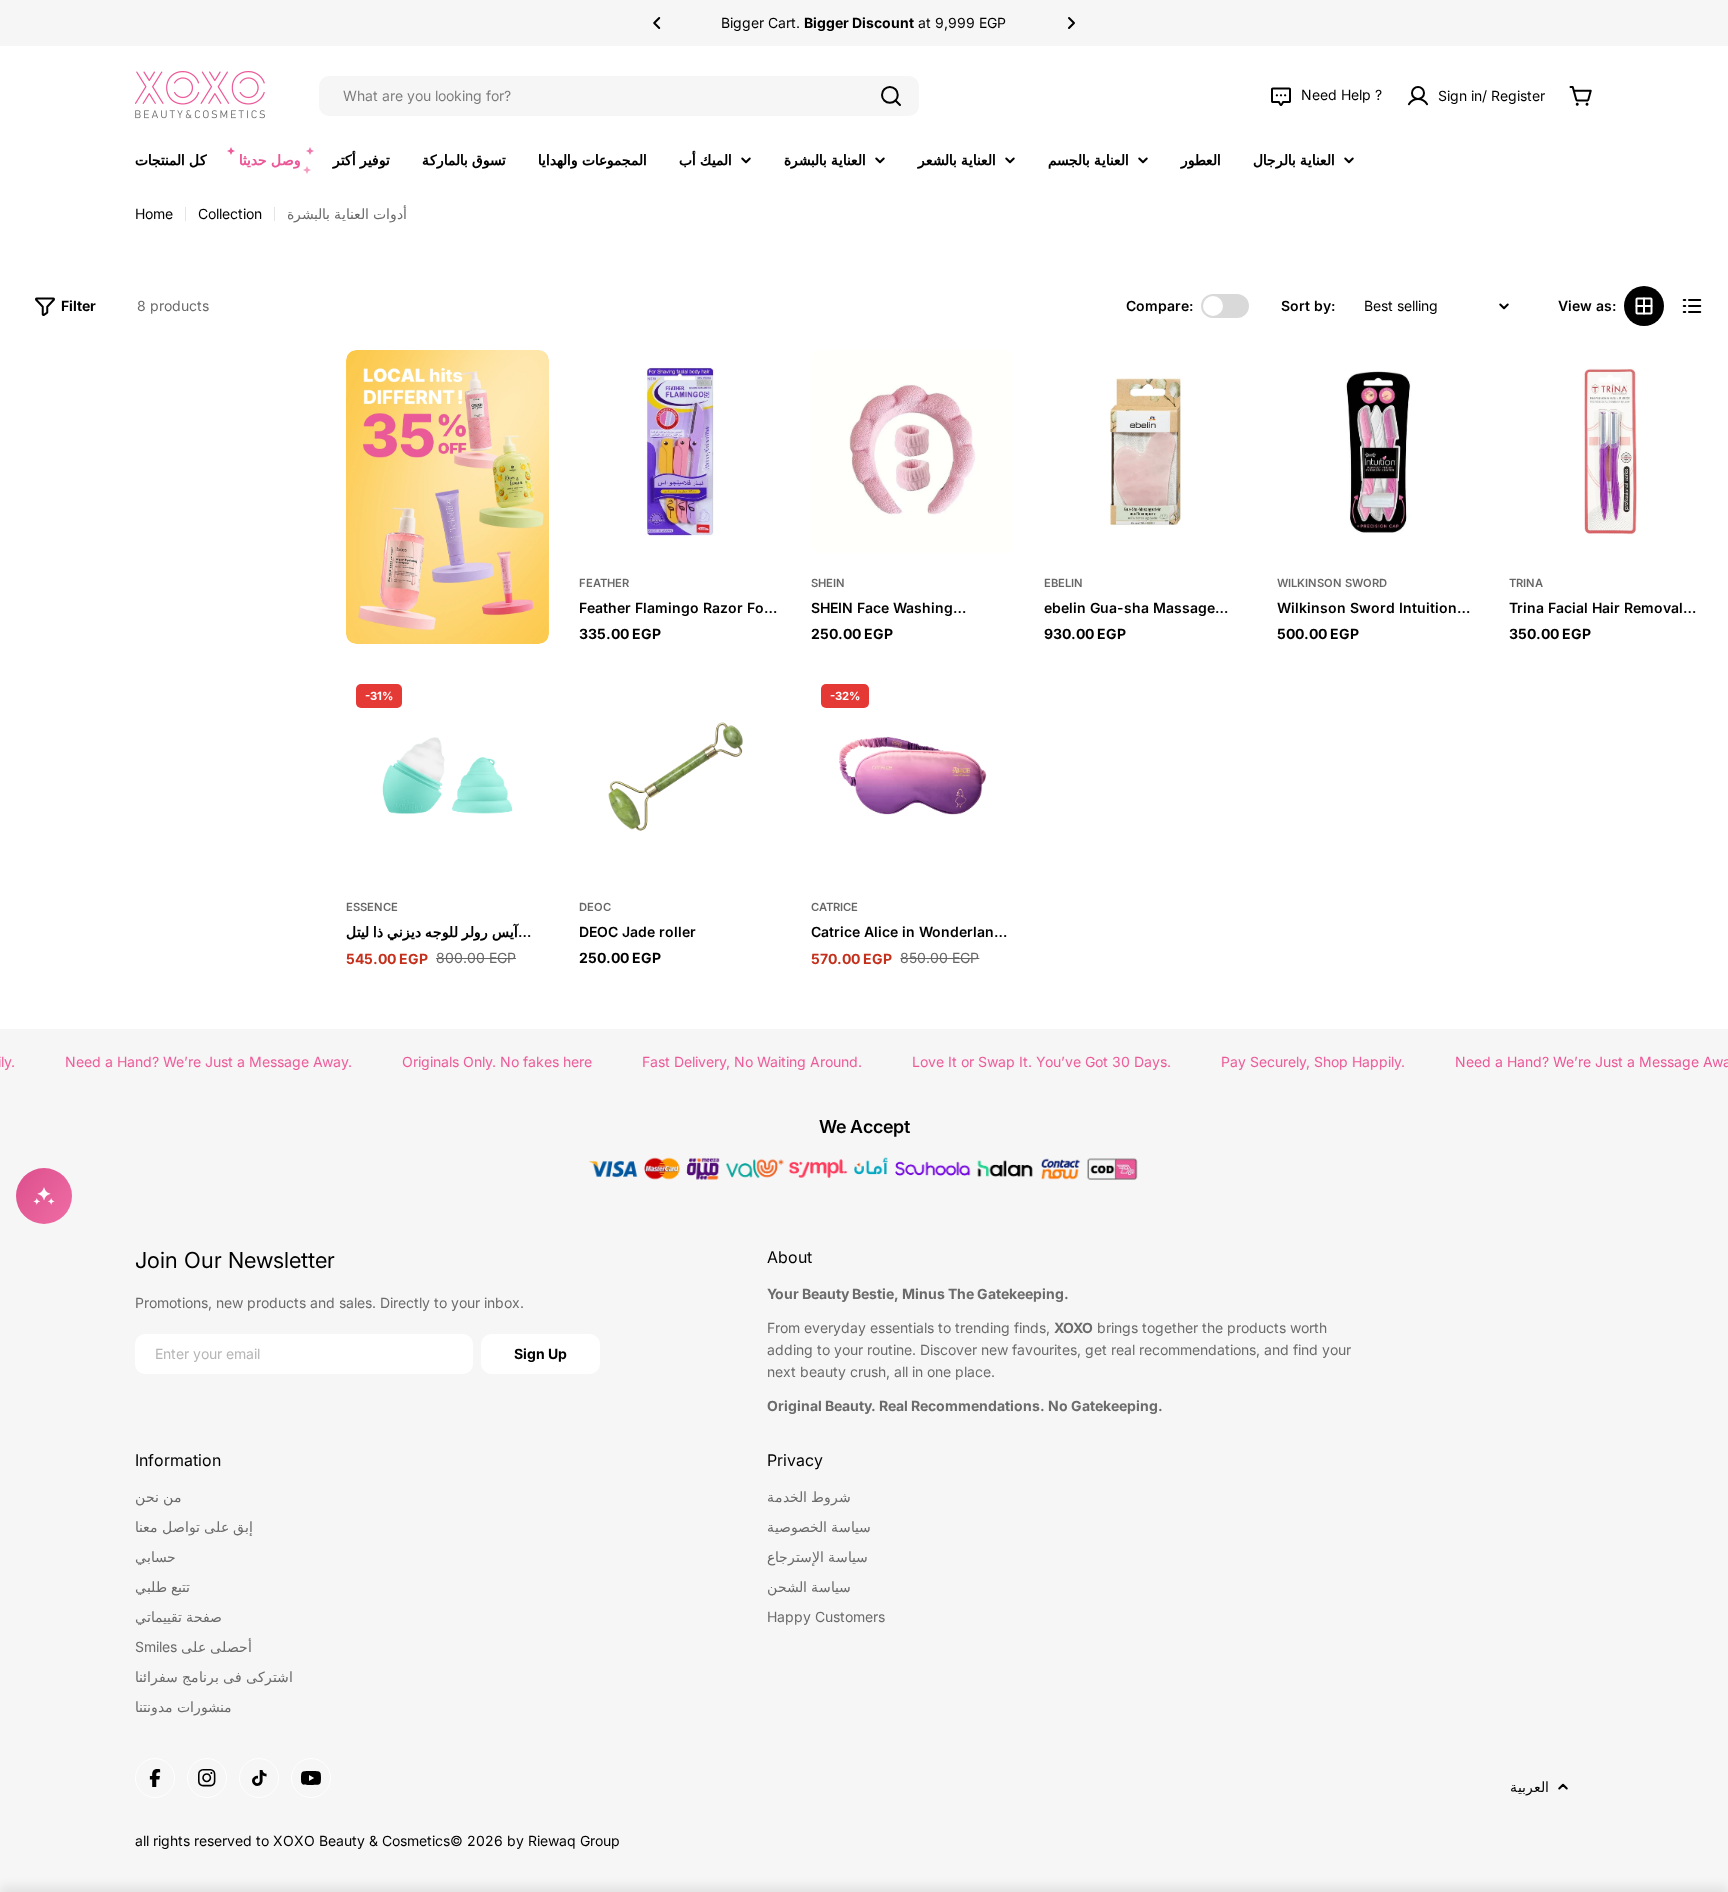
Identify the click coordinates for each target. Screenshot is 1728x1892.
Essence (372, 907)
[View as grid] (1644, 306)
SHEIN (828, 583)
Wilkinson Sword (1332, 583)
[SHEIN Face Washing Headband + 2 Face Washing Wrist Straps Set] (912, 451)
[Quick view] (756, 390)
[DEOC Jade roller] (680, 775)
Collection (230, 213)
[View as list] (1692, 306)
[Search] (891, 96)
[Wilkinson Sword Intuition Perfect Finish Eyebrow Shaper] (1378, 451)
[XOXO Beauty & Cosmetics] (447, 497)
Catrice (834, 907)
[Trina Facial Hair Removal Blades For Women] (1610, 451)
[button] (657, 23)
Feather (604, 583)
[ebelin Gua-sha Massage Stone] (1145, 451)
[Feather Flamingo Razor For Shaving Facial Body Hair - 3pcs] (680, 451)
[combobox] (619, 96)
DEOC (595, 907)
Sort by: (1308, 305)
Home (154, 213)
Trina (1526, 583)
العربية (1529, 1786)
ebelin (1063, 583)
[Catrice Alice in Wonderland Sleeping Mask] (912, 775)
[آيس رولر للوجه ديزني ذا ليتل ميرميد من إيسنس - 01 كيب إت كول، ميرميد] (447, 775)
